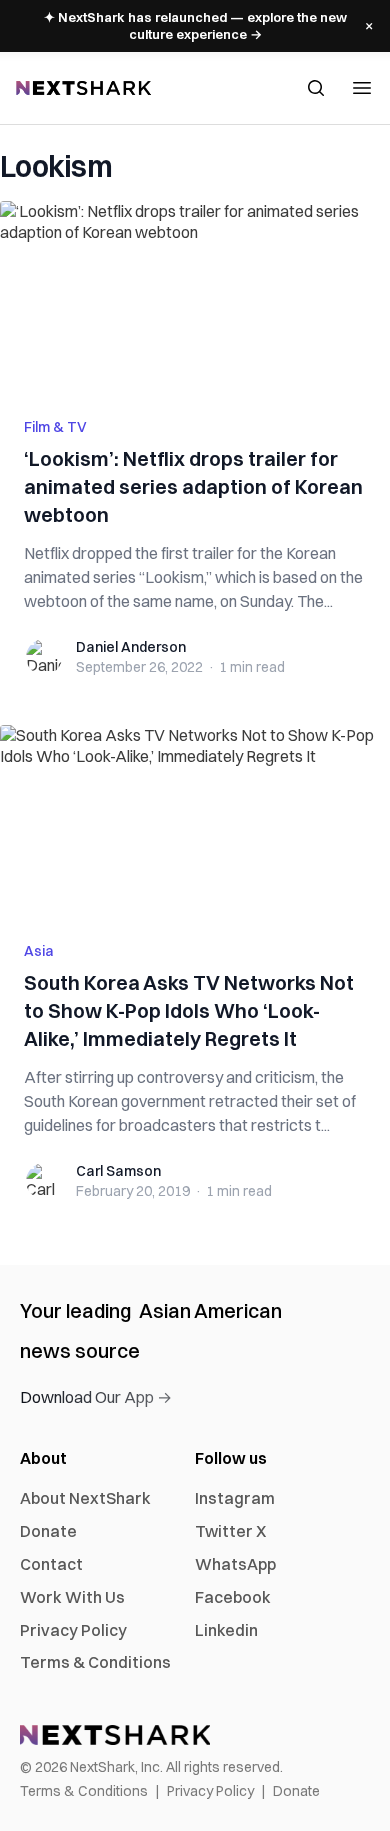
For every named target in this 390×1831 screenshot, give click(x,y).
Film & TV (55, 427)
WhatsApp (235, 1564)
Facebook (233, 1597)
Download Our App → (96, 1397)
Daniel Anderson (131, 647)
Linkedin (226, 1630)
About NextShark (85, 1498)
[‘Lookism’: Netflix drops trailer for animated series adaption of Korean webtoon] (195, 297)
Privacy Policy (73, 1630)
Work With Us (72, 1597)
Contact (51, 1564)
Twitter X (230, 1531)
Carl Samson (118, 1171)
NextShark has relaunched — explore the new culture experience (195, 25)
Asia (39, 951)
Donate (48, 1531)
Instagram (235, 1498)
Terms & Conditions (95, 1662)
